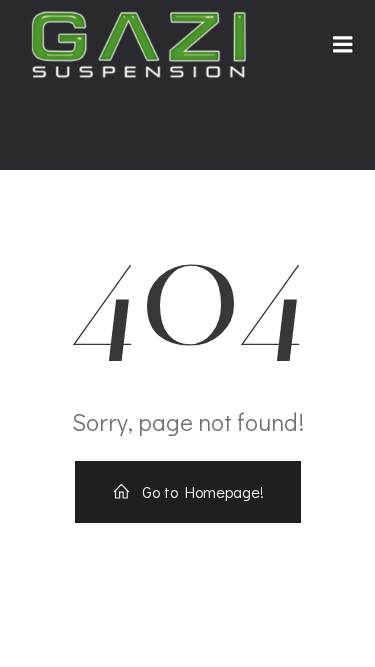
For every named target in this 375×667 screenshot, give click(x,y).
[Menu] (343, 45)
